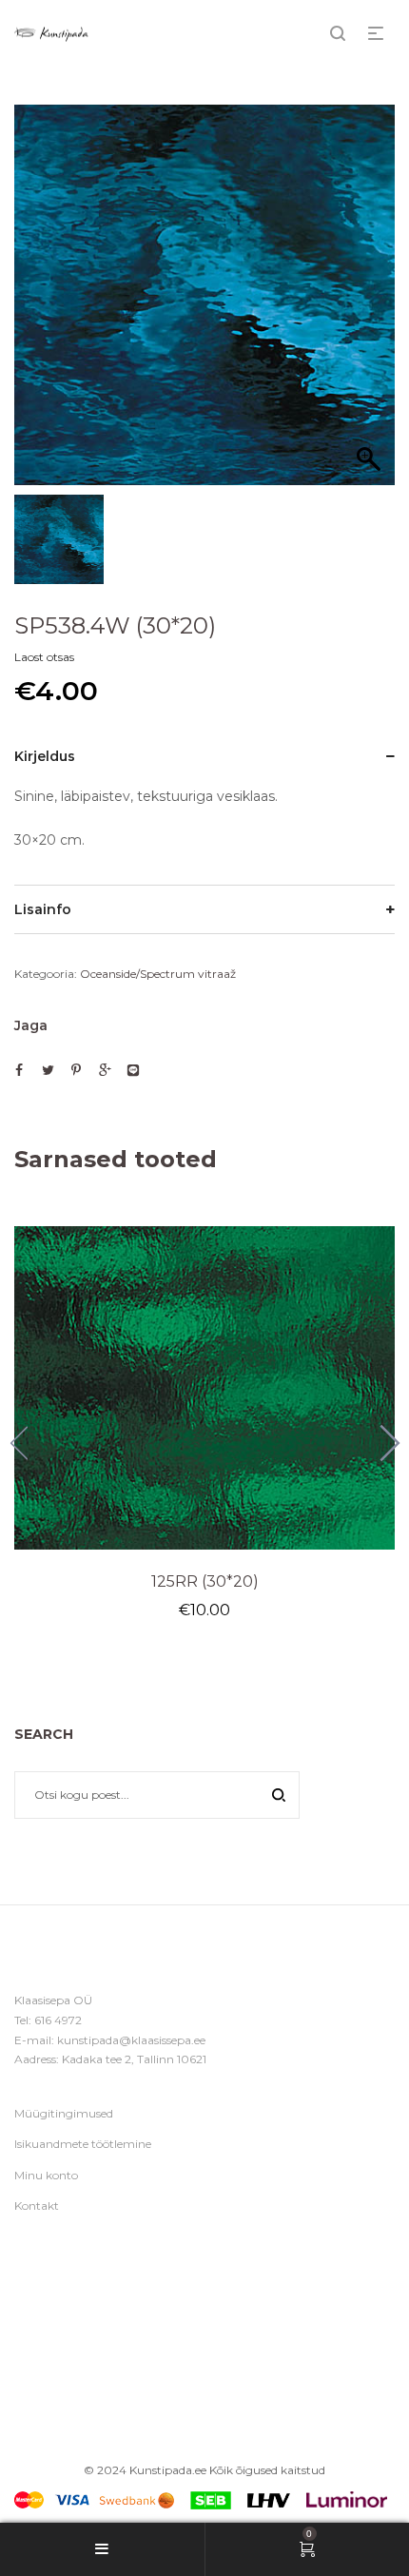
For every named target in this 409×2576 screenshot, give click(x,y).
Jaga (31, 1025)
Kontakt (37, 2205)
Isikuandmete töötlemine (83, 2144)
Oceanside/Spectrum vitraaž (158, 974)
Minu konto (46, 2175)
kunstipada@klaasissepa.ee (131, 2040)
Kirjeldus (45, 756)
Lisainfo (43, 909)
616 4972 (58, 2020)
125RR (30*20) (205, 1581)
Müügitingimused (64, 2113)
